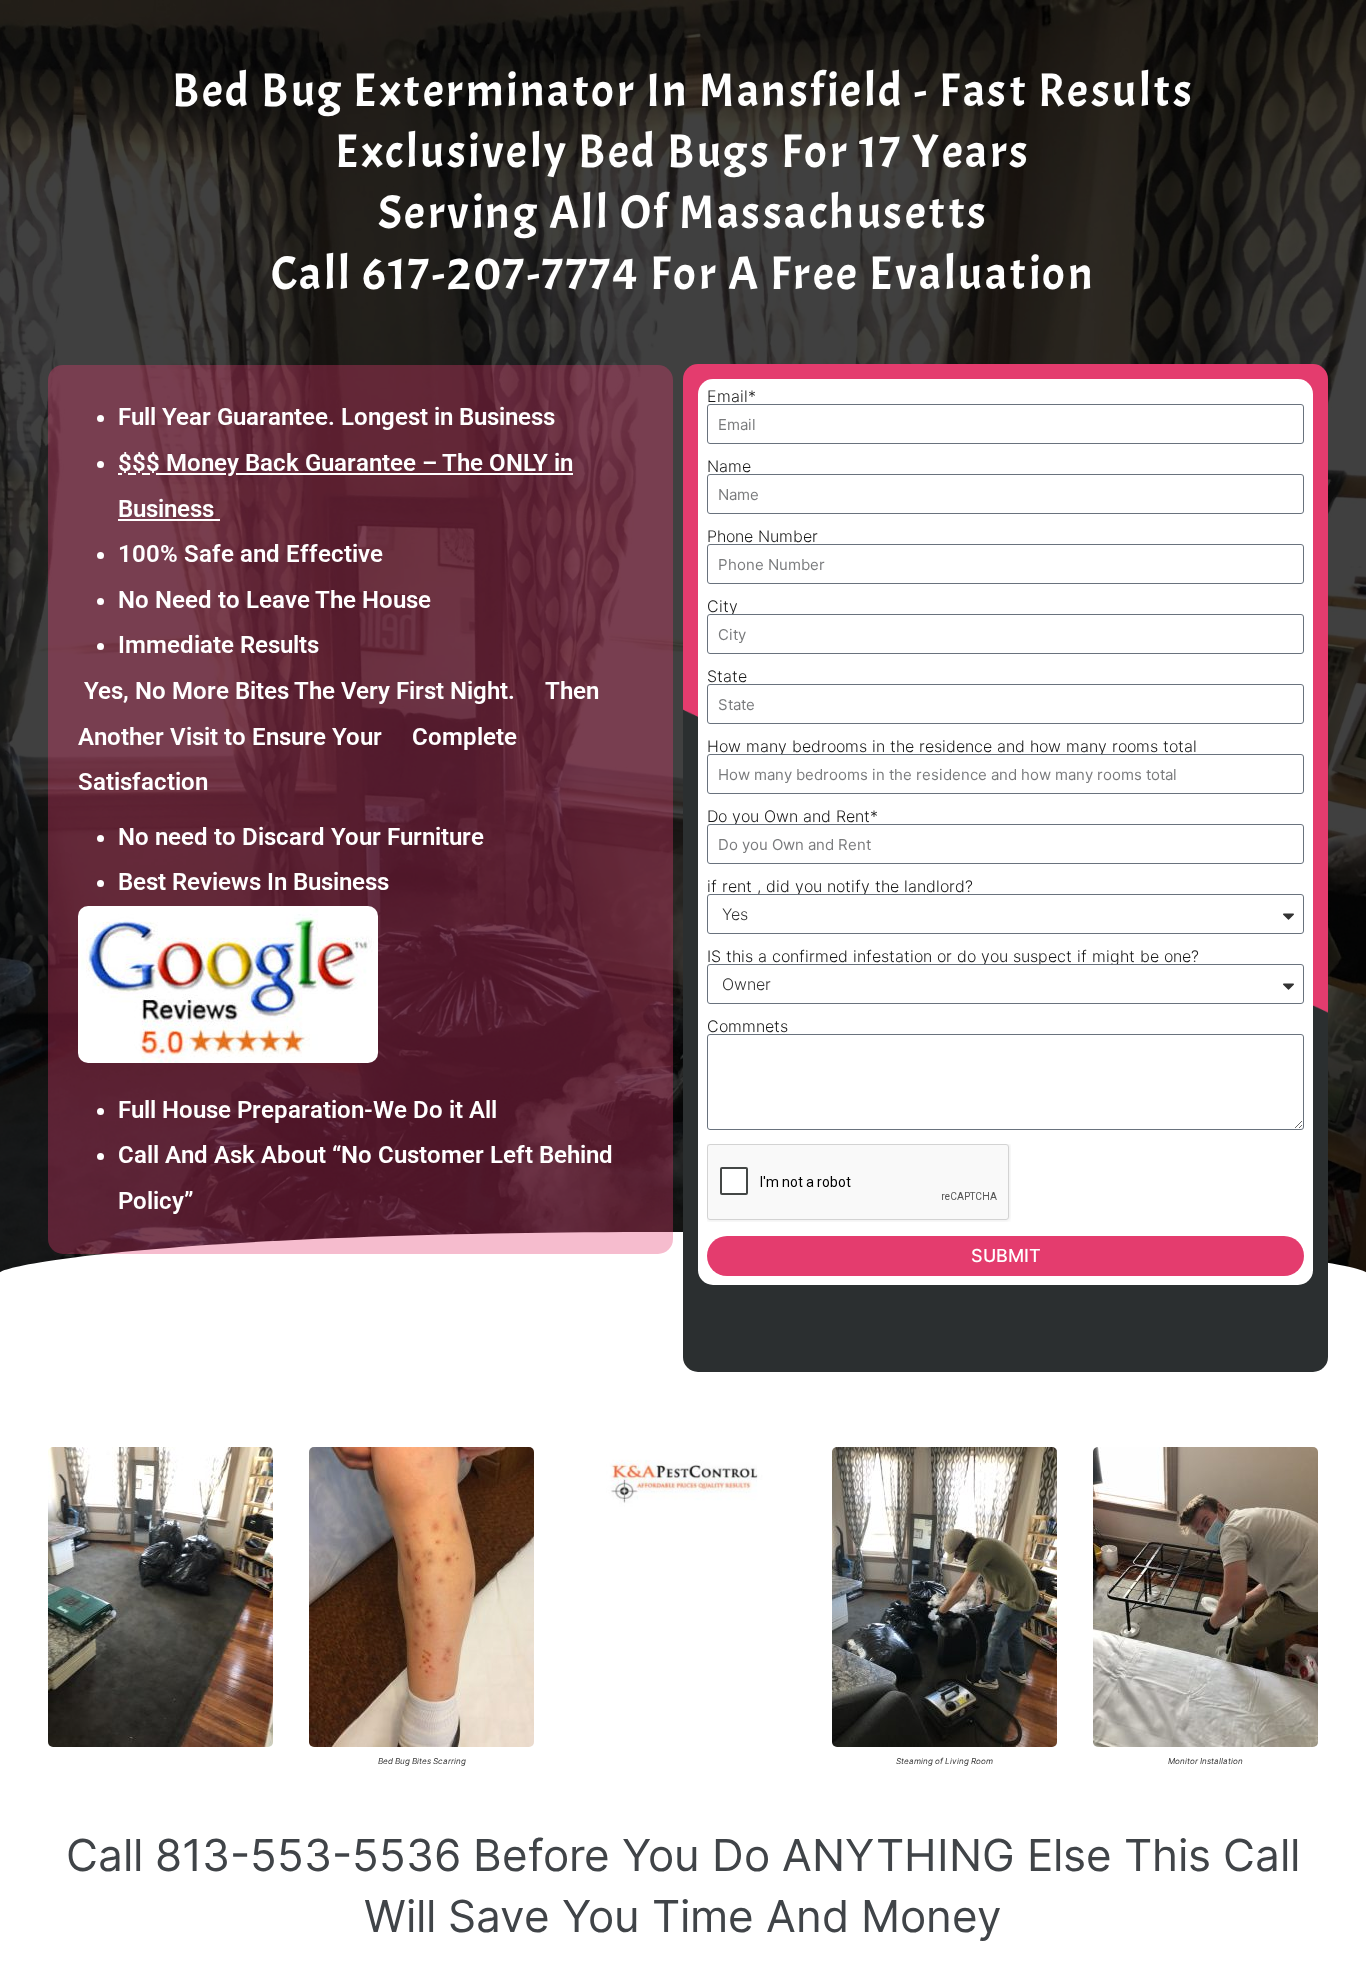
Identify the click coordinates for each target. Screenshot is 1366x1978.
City (722, 606)
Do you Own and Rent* (792, 816)
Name (729, 466)
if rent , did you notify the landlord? (840, 886)
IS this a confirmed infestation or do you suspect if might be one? (953, 956)
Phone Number (762, 536)
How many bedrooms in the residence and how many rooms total (952, 746)
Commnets (747, 1026)
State (727, 676)
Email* (731, 396)
